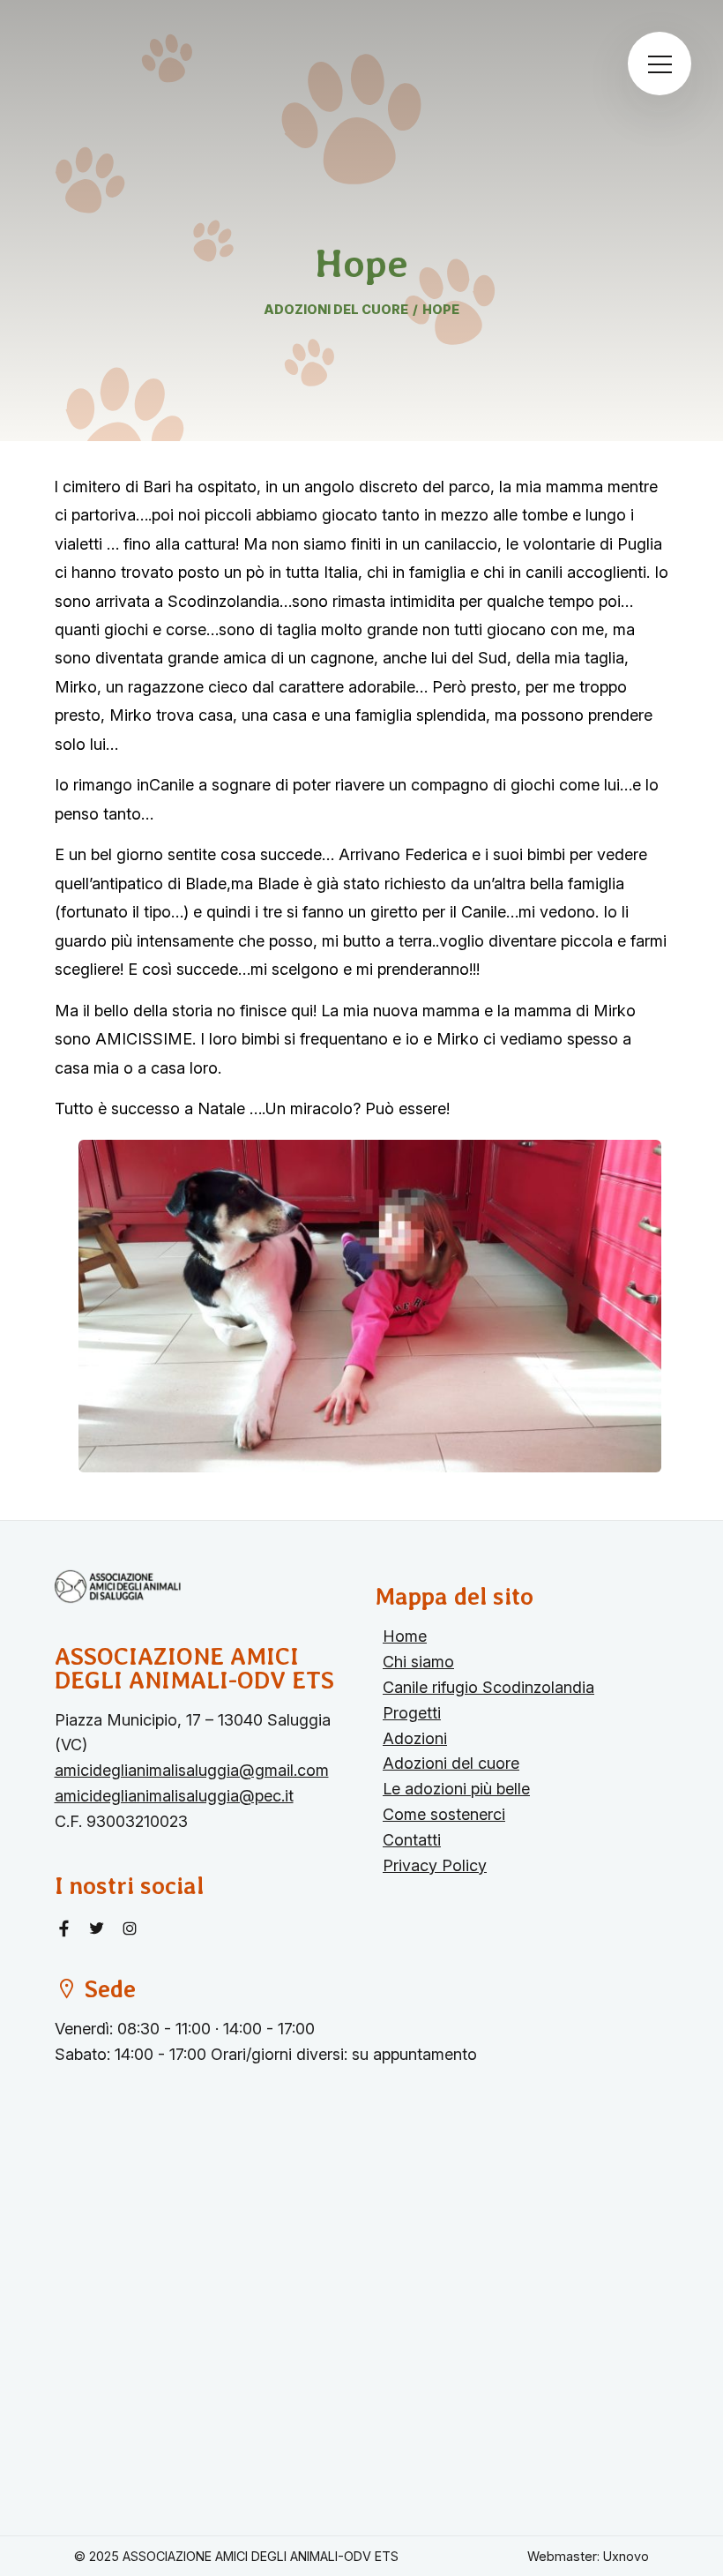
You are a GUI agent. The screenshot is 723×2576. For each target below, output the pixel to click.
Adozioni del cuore (451, 1763)
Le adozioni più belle (456, 1789)
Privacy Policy (435, 1865)
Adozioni (415, 1738)
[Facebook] (67, 1928)
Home (405, 1636)
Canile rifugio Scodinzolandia (488, 1687)
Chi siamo (418, 1662)
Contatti (412, 1840)
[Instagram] (130, 1928)
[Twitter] (100, 1928)
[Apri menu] (660, 64)
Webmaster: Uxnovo (588, 2556)
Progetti (412, 1713)
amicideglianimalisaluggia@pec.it (174, 1796)
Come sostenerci (444, 1814)
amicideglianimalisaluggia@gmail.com (192, 1770)
